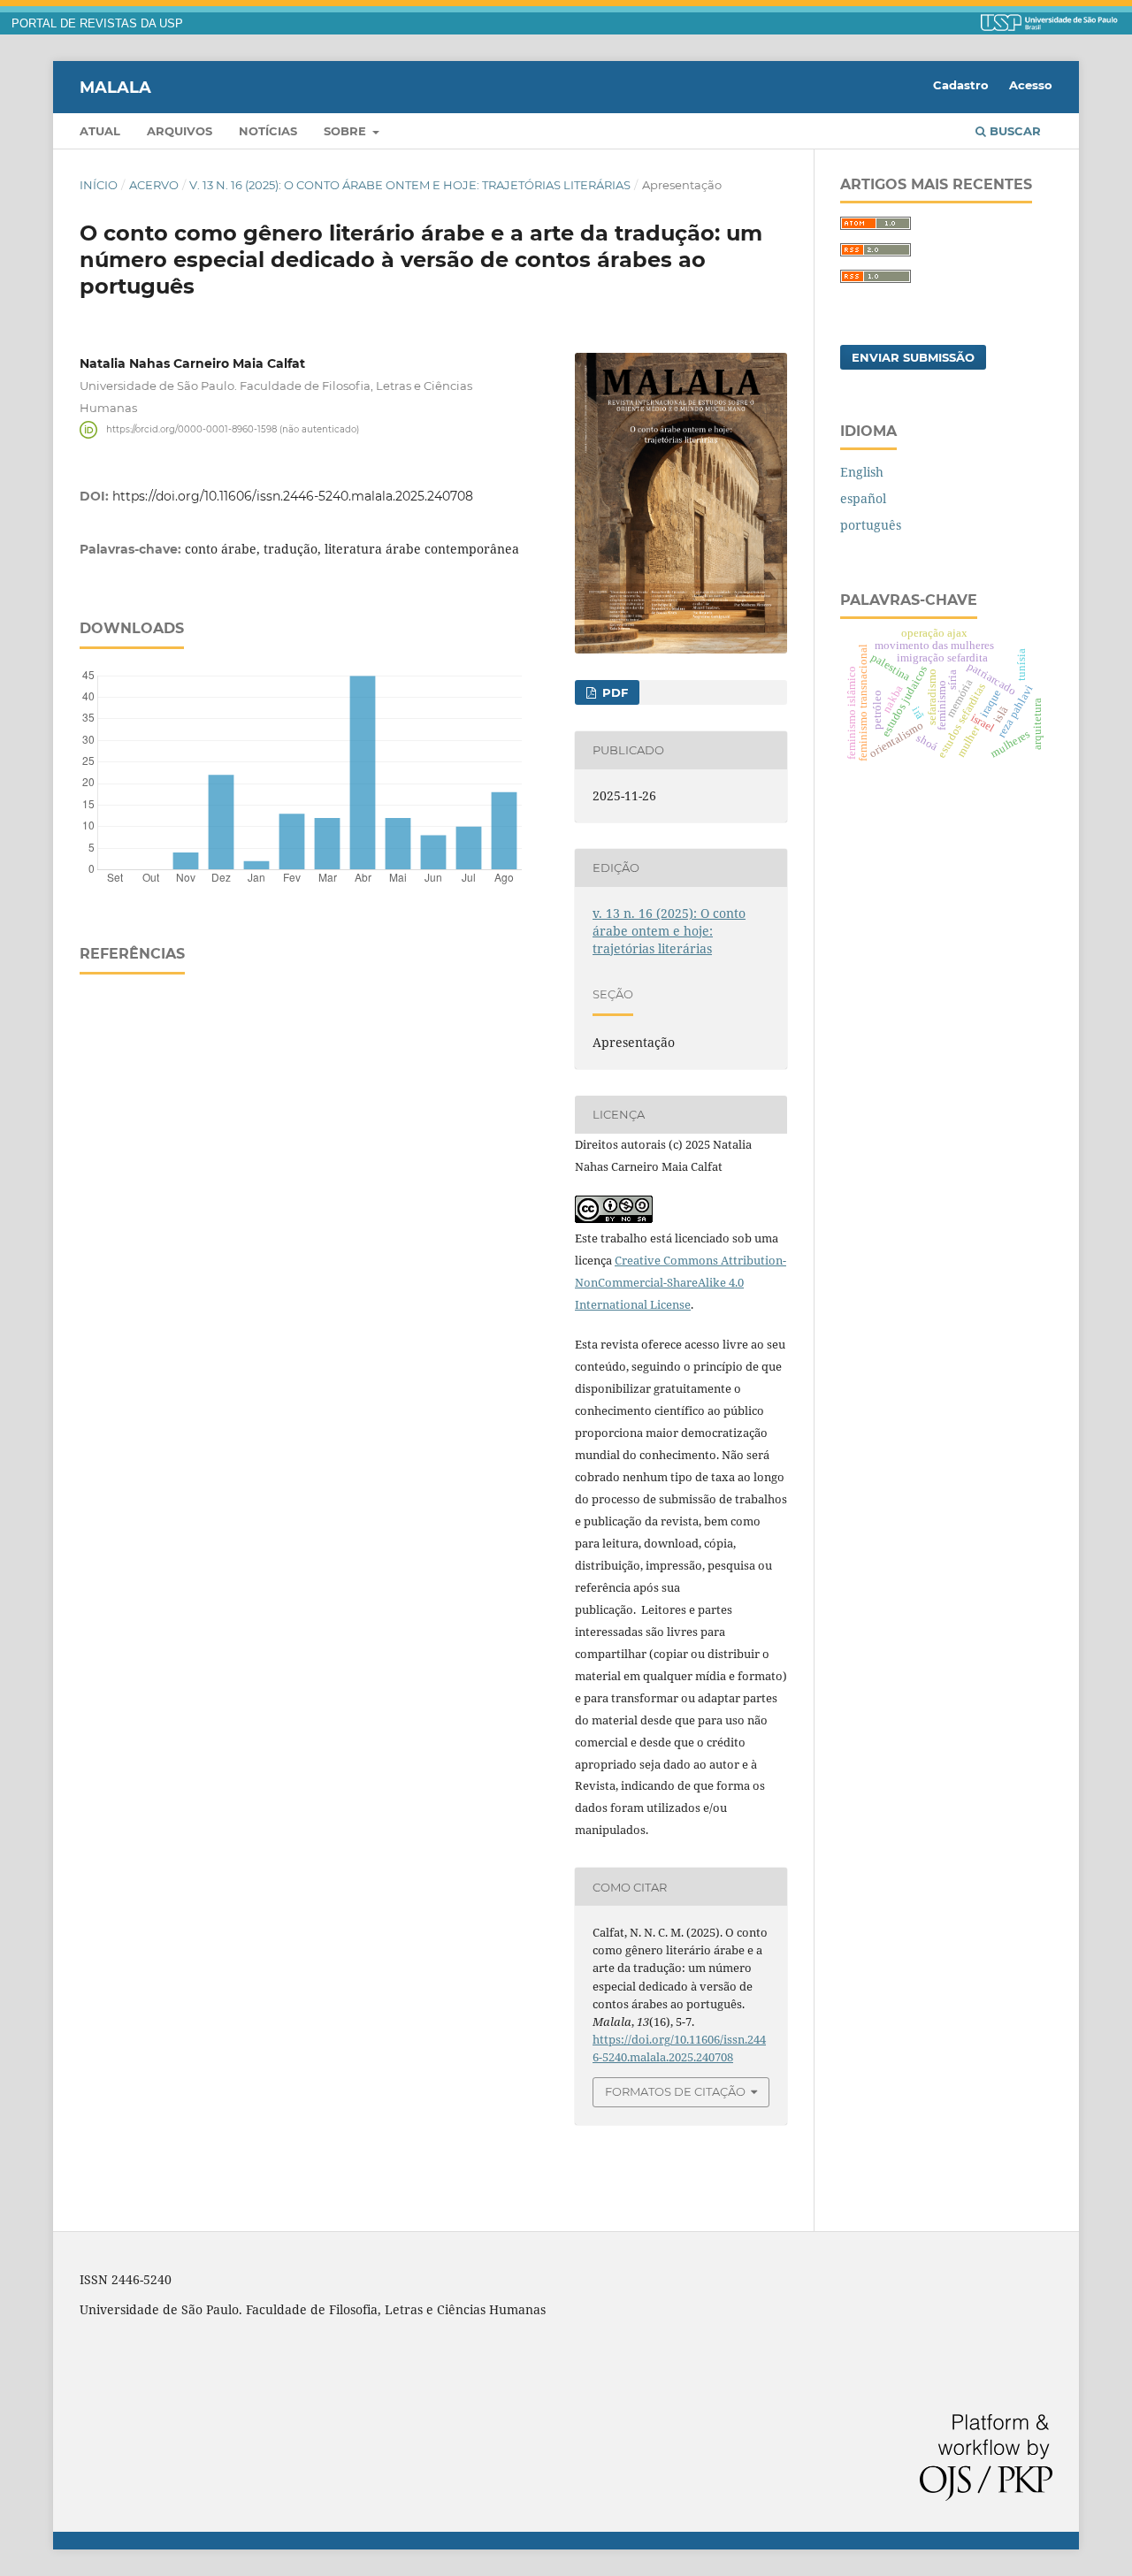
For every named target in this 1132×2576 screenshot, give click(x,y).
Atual (100, 131)
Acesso (1031, 85)
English (862, 472)
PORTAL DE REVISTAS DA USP (97, 24)
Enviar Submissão (913, 357)
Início (99, 185)
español (863, 498)
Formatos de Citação (675, 2091)
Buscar (1013, 131)
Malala (115, 87)
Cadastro (961, 85)
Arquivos (180, 131)
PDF (613, 692)
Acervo (154, 185)
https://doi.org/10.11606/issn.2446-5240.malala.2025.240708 (293, 496)
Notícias (268, 131)
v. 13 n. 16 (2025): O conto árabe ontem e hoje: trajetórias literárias (410, 185)
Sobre (347, 131)
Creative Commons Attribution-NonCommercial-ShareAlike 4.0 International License (681, 1282)
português (871, 525)
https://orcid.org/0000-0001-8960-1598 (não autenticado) (233, 429)
